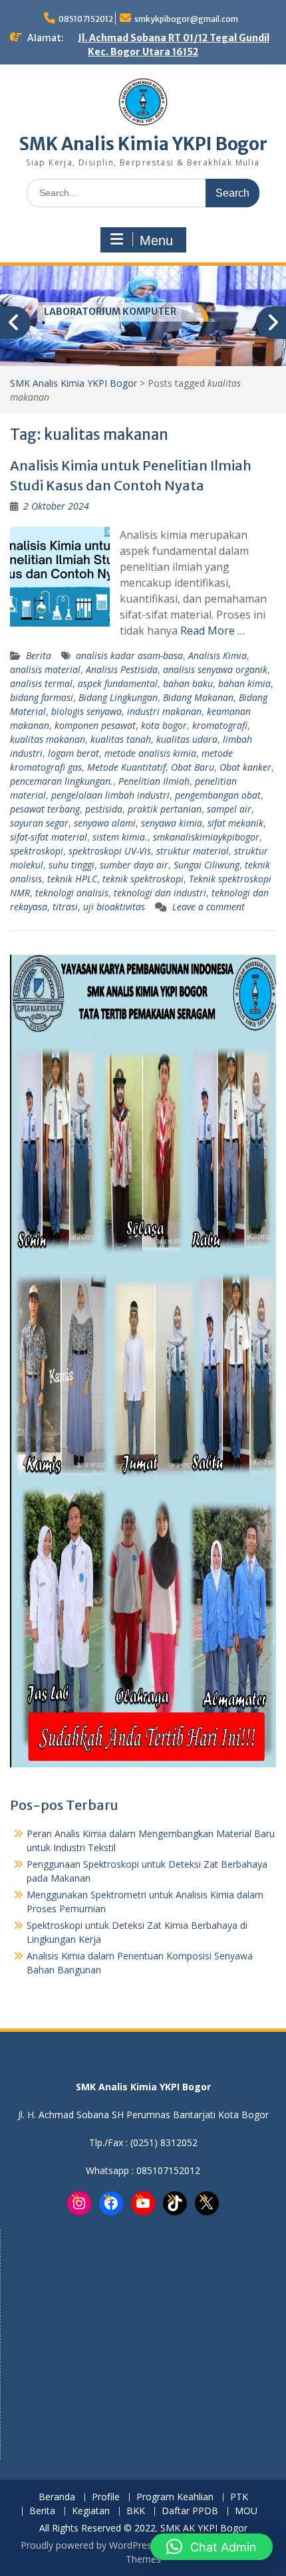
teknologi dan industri (160, 893)
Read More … (213, 631)
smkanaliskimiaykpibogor (206, 837)
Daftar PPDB (190, 2511)
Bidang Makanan (198, 697)
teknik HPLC (72, 879)
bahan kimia (244, 683)
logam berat (73, 753)
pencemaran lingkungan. (62, 781)
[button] (212, 2547)
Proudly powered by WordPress (88, 2545)
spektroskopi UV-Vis (110, 851)
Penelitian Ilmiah (154, 781)
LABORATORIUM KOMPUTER (110, 312)
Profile (106, 2497)
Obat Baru (193, 767)
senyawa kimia (172, 823)
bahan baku (188, 683)
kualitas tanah (121, 739)
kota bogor (164, 725)
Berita (39, 655)
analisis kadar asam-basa (129, 655)
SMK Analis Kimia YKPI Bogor (143, 144)
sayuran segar (39, 823)
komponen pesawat (95, 725)
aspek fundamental (118, 683)
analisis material (45, 669)
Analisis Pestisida (122, 669)
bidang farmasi (42, 697)
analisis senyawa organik (215, 669)
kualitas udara (187, 739)
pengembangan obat (218, 795)
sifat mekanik (235, 823)
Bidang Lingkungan (118, 697)
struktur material (193, 851)
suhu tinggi (71, 865)
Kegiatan (91, 2511)
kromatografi (220, 725)
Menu (156, 241)
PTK (239, 2497)
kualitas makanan (48, 739)
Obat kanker (245, 767)
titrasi (65, 907)
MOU (246, 2511)
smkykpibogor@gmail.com (186, 19)
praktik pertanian (165, 809)
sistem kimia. (120, 837)
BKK (136, 2511)
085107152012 (86, 19)
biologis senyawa (86, 711)
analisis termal (41, 683)
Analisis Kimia (217, 655)
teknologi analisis (72, 893)
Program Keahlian (175, 2497)
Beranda (57, 2497)
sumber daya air (134, 865)
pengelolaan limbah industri (110, 795)
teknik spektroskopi (143, 879)
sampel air (229, 809)
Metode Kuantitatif (126, 767)
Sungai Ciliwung (207, 865)
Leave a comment (209, 907)
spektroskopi (37, 851)
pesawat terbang (45, 809)
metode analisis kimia (150, 753)
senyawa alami (105, 823)
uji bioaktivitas (114, 907)
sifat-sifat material (49, 837)
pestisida (104, 809)
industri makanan (164, 711)
